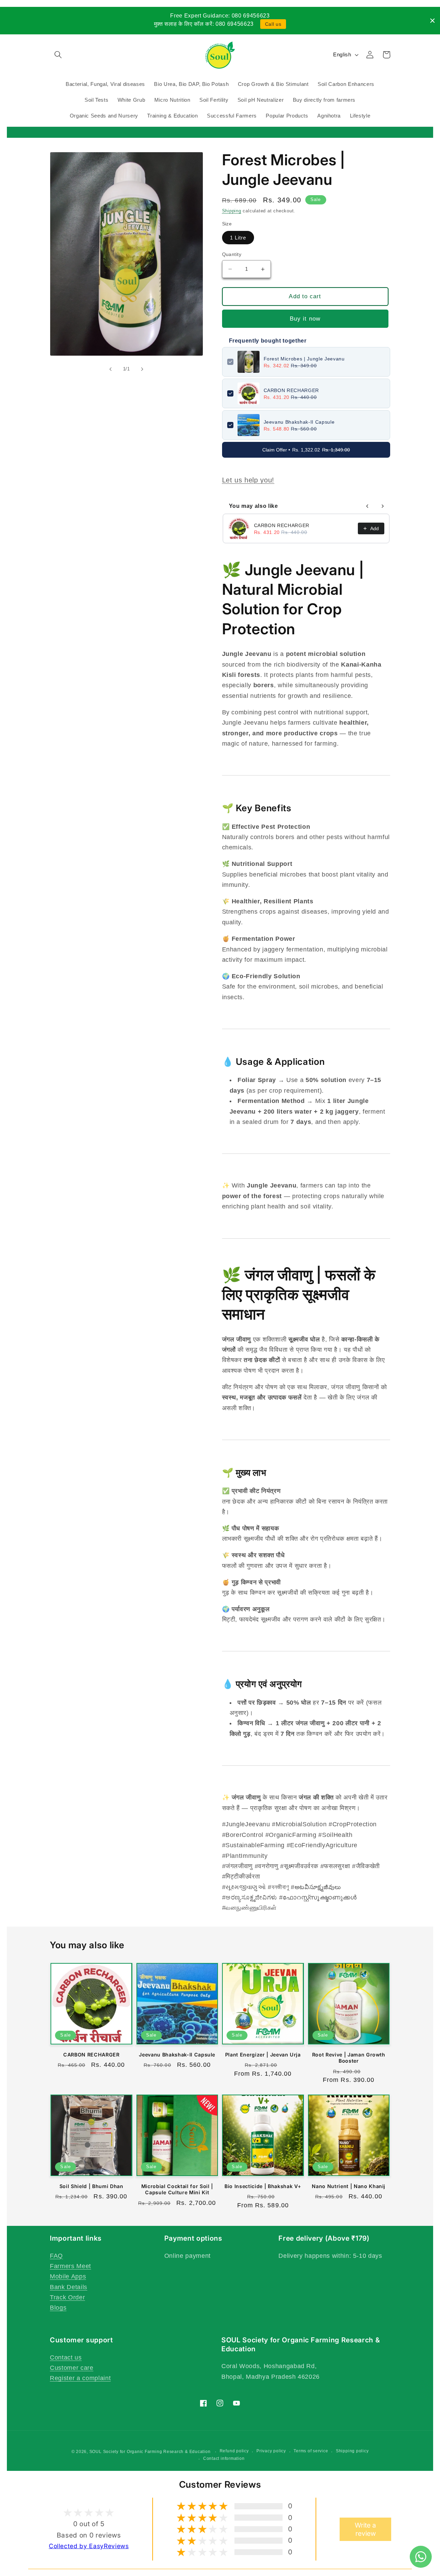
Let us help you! (248, 480)
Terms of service (311, 2451)
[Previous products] (367, 506)
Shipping (232, 211)
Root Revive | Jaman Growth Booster (349, 2058)
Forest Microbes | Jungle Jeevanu (304, 359)
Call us (273, 24)
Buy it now (305, 319)
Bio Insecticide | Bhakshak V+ (263, 2186)
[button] (58, 55)
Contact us (66, 2357)
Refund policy (234, 2451)
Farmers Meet (70, 2266)
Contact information (224, 2458)
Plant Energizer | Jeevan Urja (263, 2055)
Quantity (232, 254)
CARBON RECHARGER (291, 390)
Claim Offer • (306, 450)
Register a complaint (80, 2378)
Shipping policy (352, 2451)
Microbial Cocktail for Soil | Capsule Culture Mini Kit (177, 2189)
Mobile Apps (68, 2276)
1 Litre (238, 238)
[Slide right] (142, 369)
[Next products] (383, 506)
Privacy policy (271, 2451)
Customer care (72, 2368)
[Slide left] (111, 369)
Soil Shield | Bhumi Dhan (91, 2186)
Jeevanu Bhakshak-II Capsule (299, 422)
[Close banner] (432, 21)
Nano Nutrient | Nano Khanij (349, 2186)
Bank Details (69, 2287)
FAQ (56, 2256)
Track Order (67, 2297)
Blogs (58, 2308)
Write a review (365, 2529)
